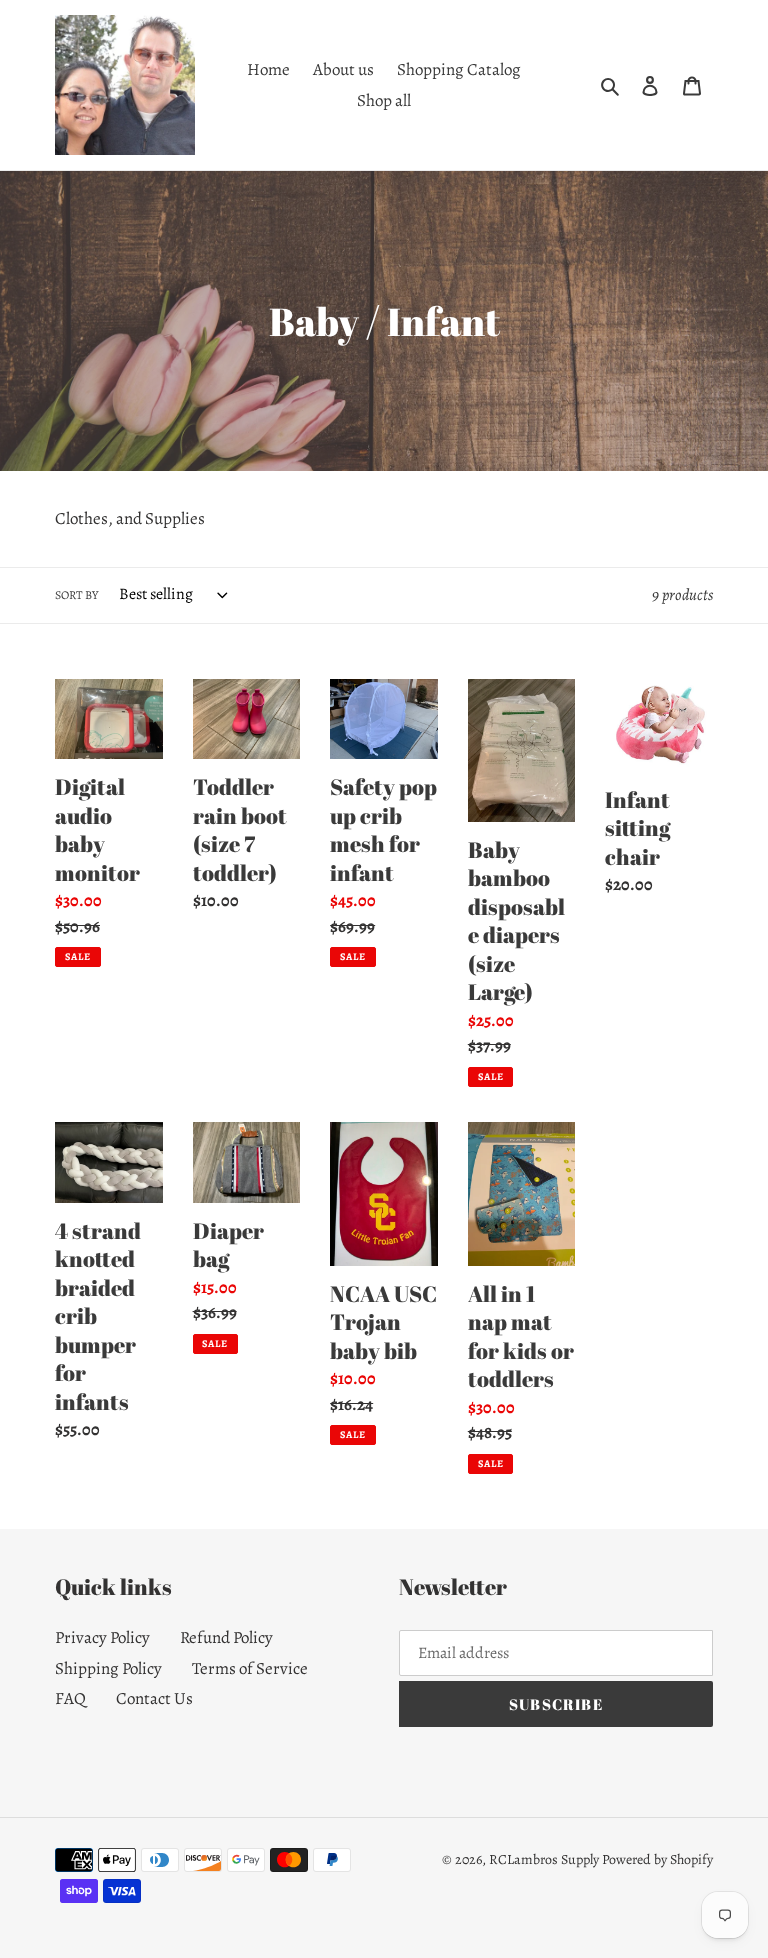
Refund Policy (226, 1637)
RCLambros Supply (544, 1859)
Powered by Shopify (657, 1859)
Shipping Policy (108, 1668)
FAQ (70, 1698)
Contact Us (154, 1698)
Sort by (76, 595)
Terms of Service (250, 1668)
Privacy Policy (102, 1637)
